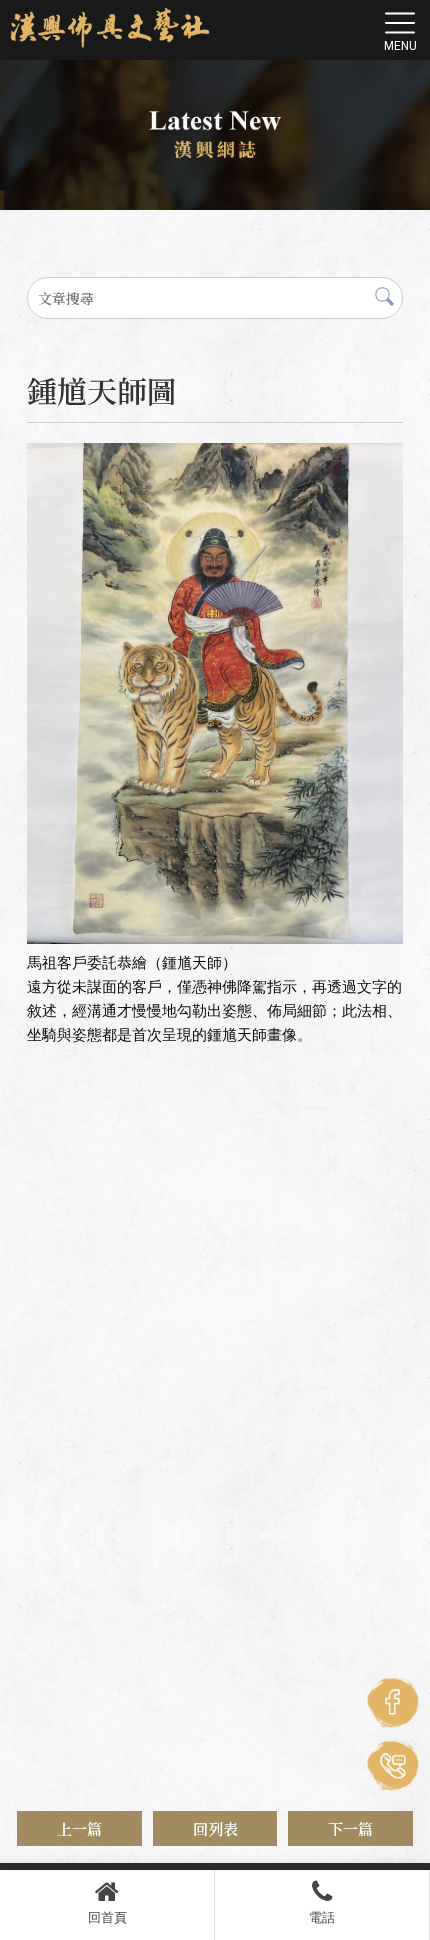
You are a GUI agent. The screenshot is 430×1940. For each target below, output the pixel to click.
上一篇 (79, 1828)
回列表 (215, 1828)
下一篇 (350, 1828)
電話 (322, 1917)
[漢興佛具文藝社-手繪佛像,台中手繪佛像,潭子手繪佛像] (110, 28)
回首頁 (107, 1917)
